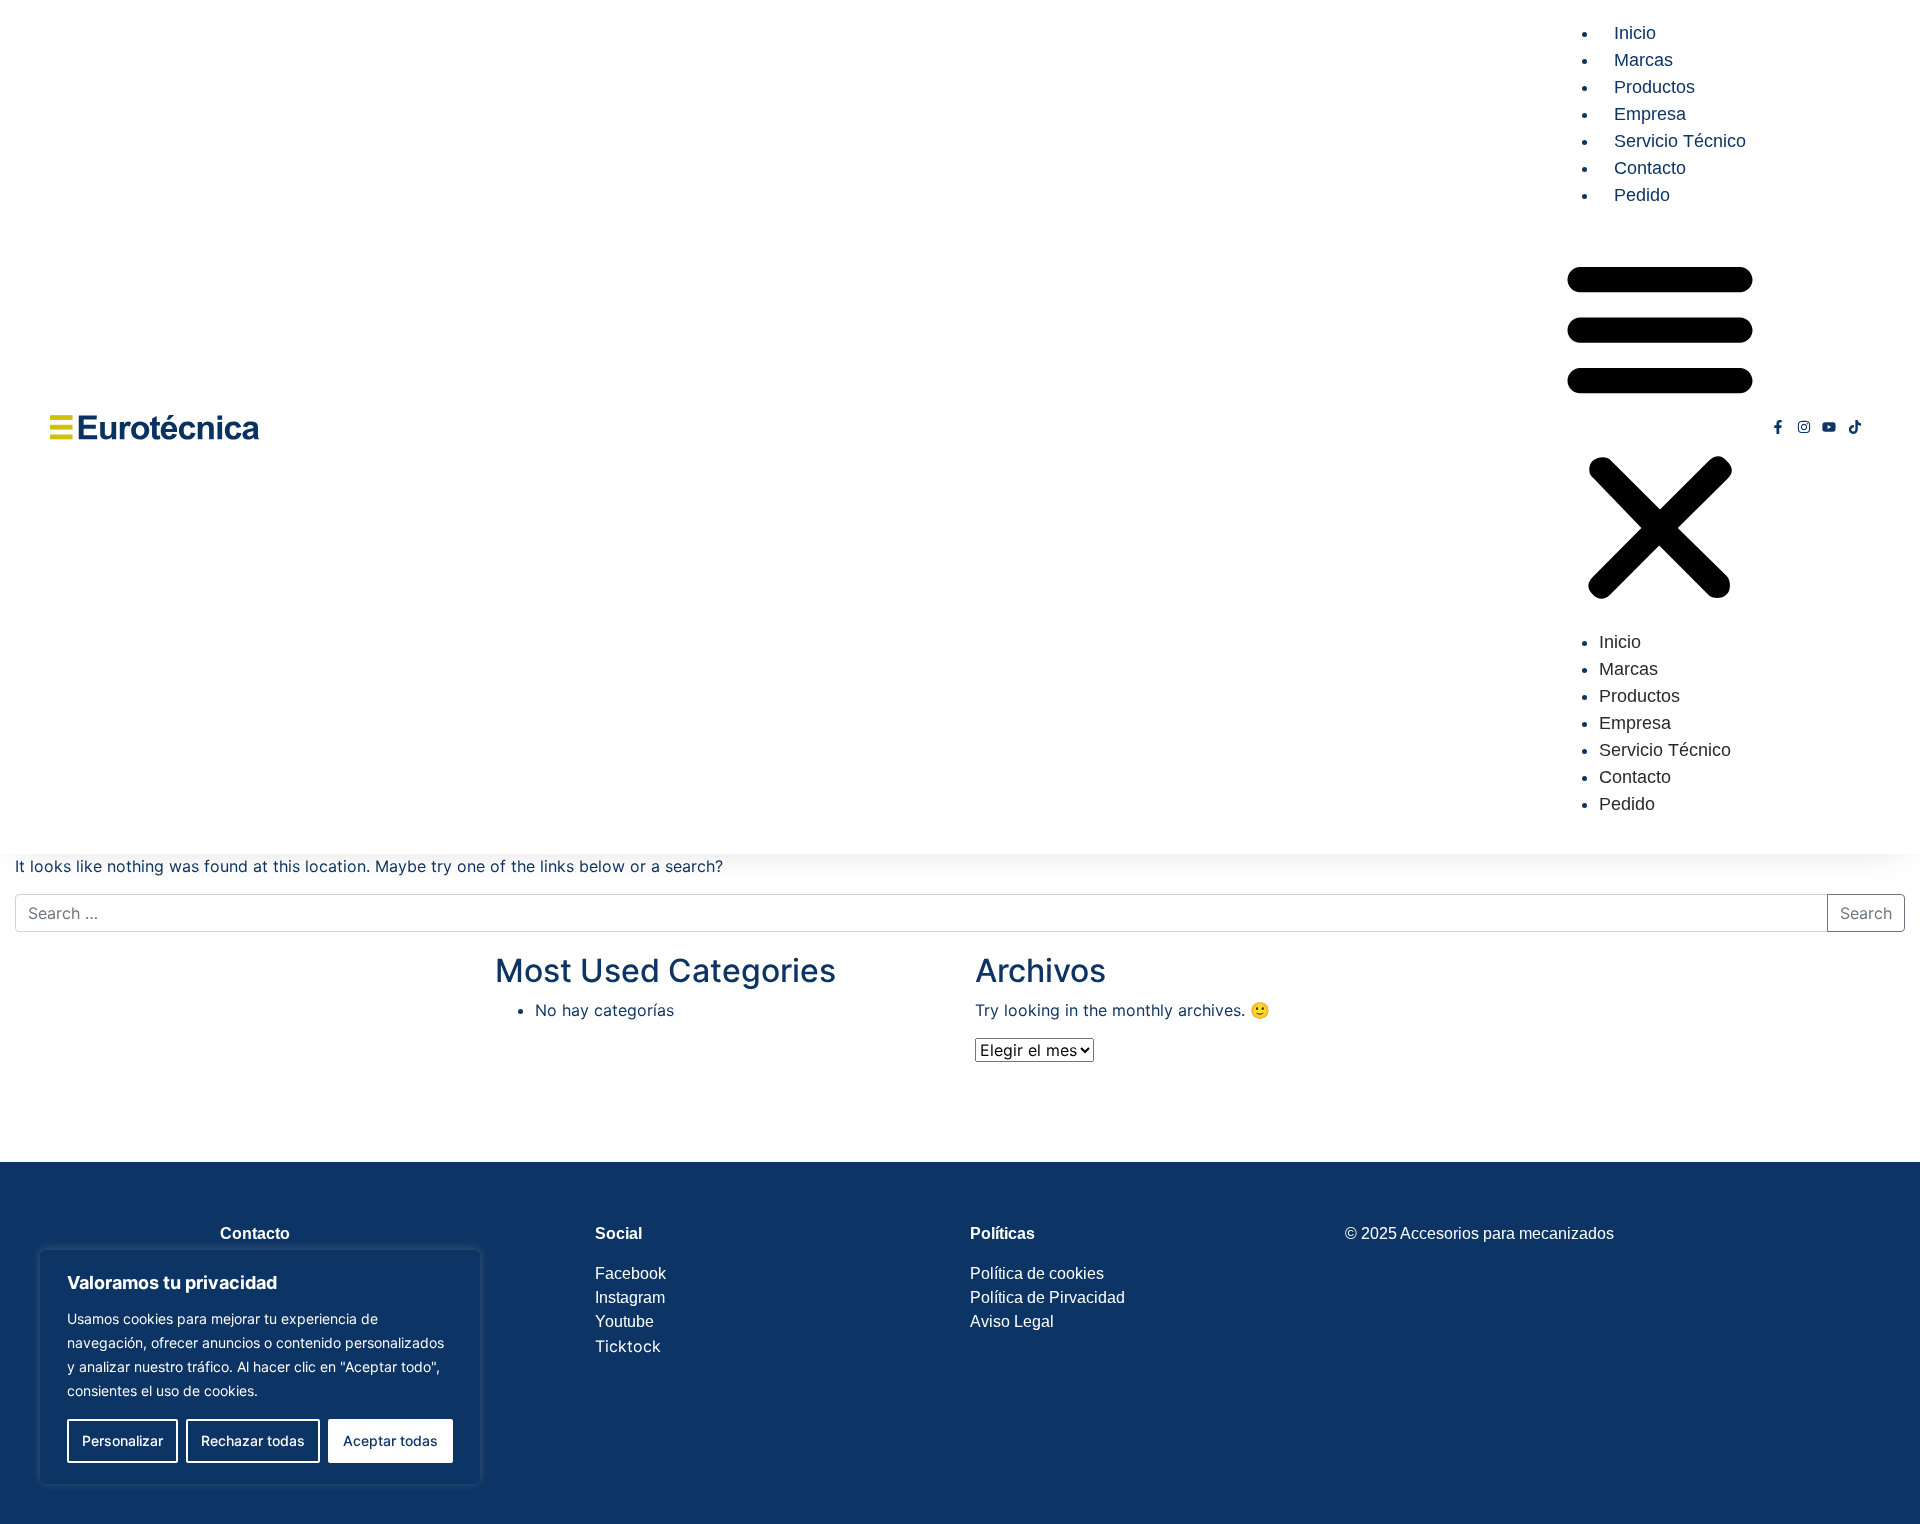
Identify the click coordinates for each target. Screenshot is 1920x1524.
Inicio (1635, 33)
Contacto (1650, 168)
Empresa (1650, 114)
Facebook (632, 1273)
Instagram (630, 1297)
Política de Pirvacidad (1047, 1297)
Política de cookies (1037, 1273)
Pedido (1642, 195)
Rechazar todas (253, 1440)
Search (1866, 913)
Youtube (624, 1321)
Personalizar (122, 1440)
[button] (1660, 427)
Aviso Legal (1012, 1321)
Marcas (1643, 60)
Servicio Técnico (1680, 141)
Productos (1654, 87)
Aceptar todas (390, 1440)
